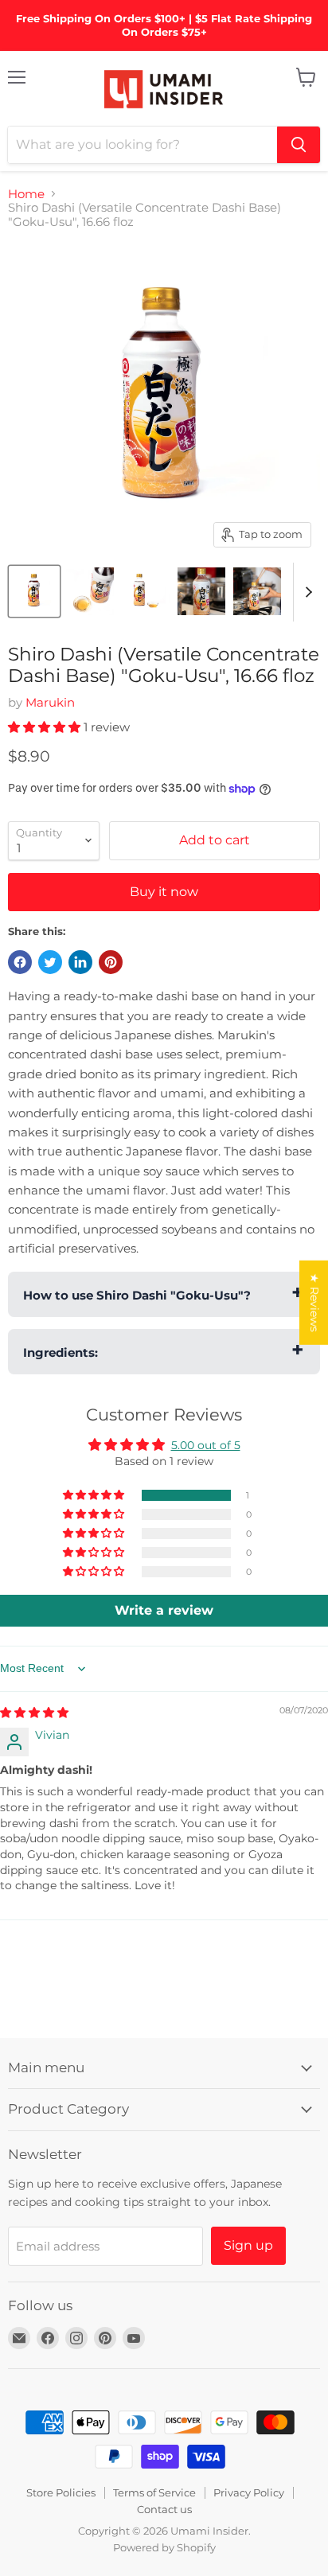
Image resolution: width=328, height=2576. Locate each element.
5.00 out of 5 (206, 1445)
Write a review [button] (164, 1610)
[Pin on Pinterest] (111, 962)
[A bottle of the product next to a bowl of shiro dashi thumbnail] (146, 591)
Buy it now (164, 892)
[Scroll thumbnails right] (306, 592)
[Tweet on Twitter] (50, 962)
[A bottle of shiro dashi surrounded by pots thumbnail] (201, 591)
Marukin (50, 702)
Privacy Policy (249, 2492)
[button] (46, 727)
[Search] (299, 145)
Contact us (164, 2509)
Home (26, 194)
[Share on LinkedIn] (80, 962)
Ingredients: (61, 1352)
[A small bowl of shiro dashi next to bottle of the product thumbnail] (90, 591)
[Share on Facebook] (20, 962)
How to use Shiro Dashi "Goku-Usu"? (137, 1295)
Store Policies (61, 2492)
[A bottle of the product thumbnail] (34, 591)
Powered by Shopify (164, 2547)
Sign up (248, 2245)
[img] (34, 1713)
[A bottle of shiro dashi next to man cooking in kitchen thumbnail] (257, 591)
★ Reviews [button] (314, 1302)
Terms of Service (154, 2492)
